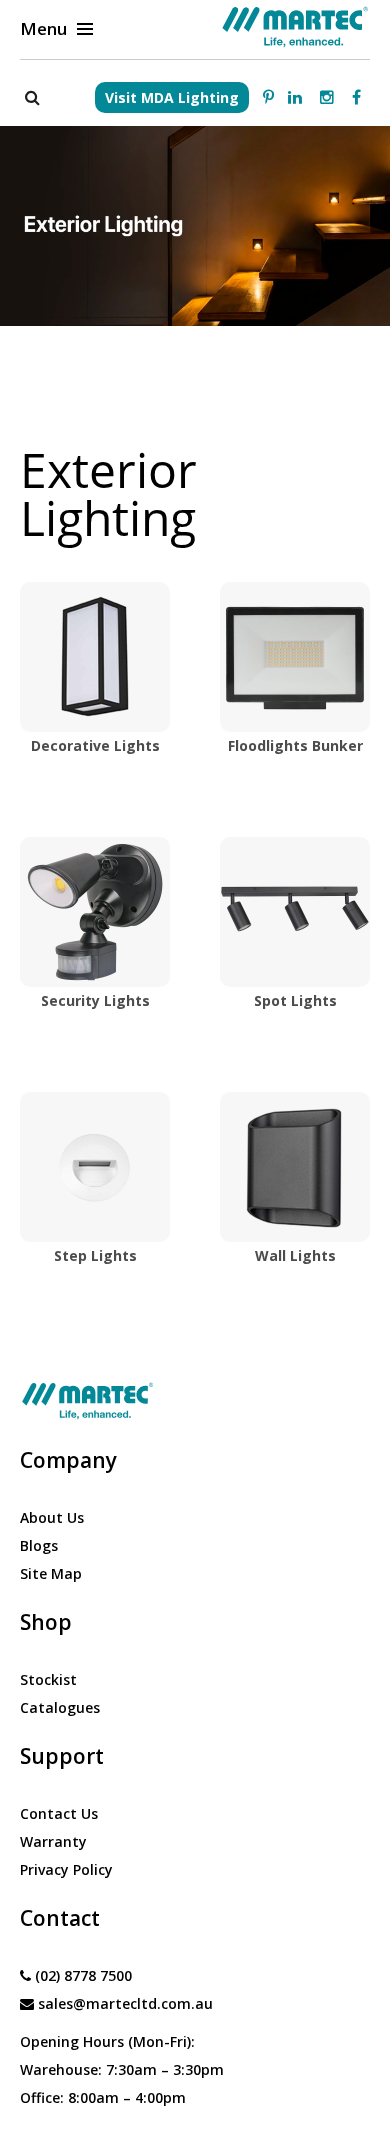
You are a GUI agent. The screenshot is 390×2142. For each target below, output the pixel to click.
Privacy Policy (66, 1869)
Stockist (48, 1679)
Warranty (53, 1841)
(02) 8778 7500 (83, 1975)
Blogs (39, 1545)
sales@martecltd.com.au (125, 2003)
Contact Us (59, 1813)
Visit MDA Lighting (172, 97)
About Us (52, 1517)
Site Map (51, 1573)
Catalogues (60, 1707)
